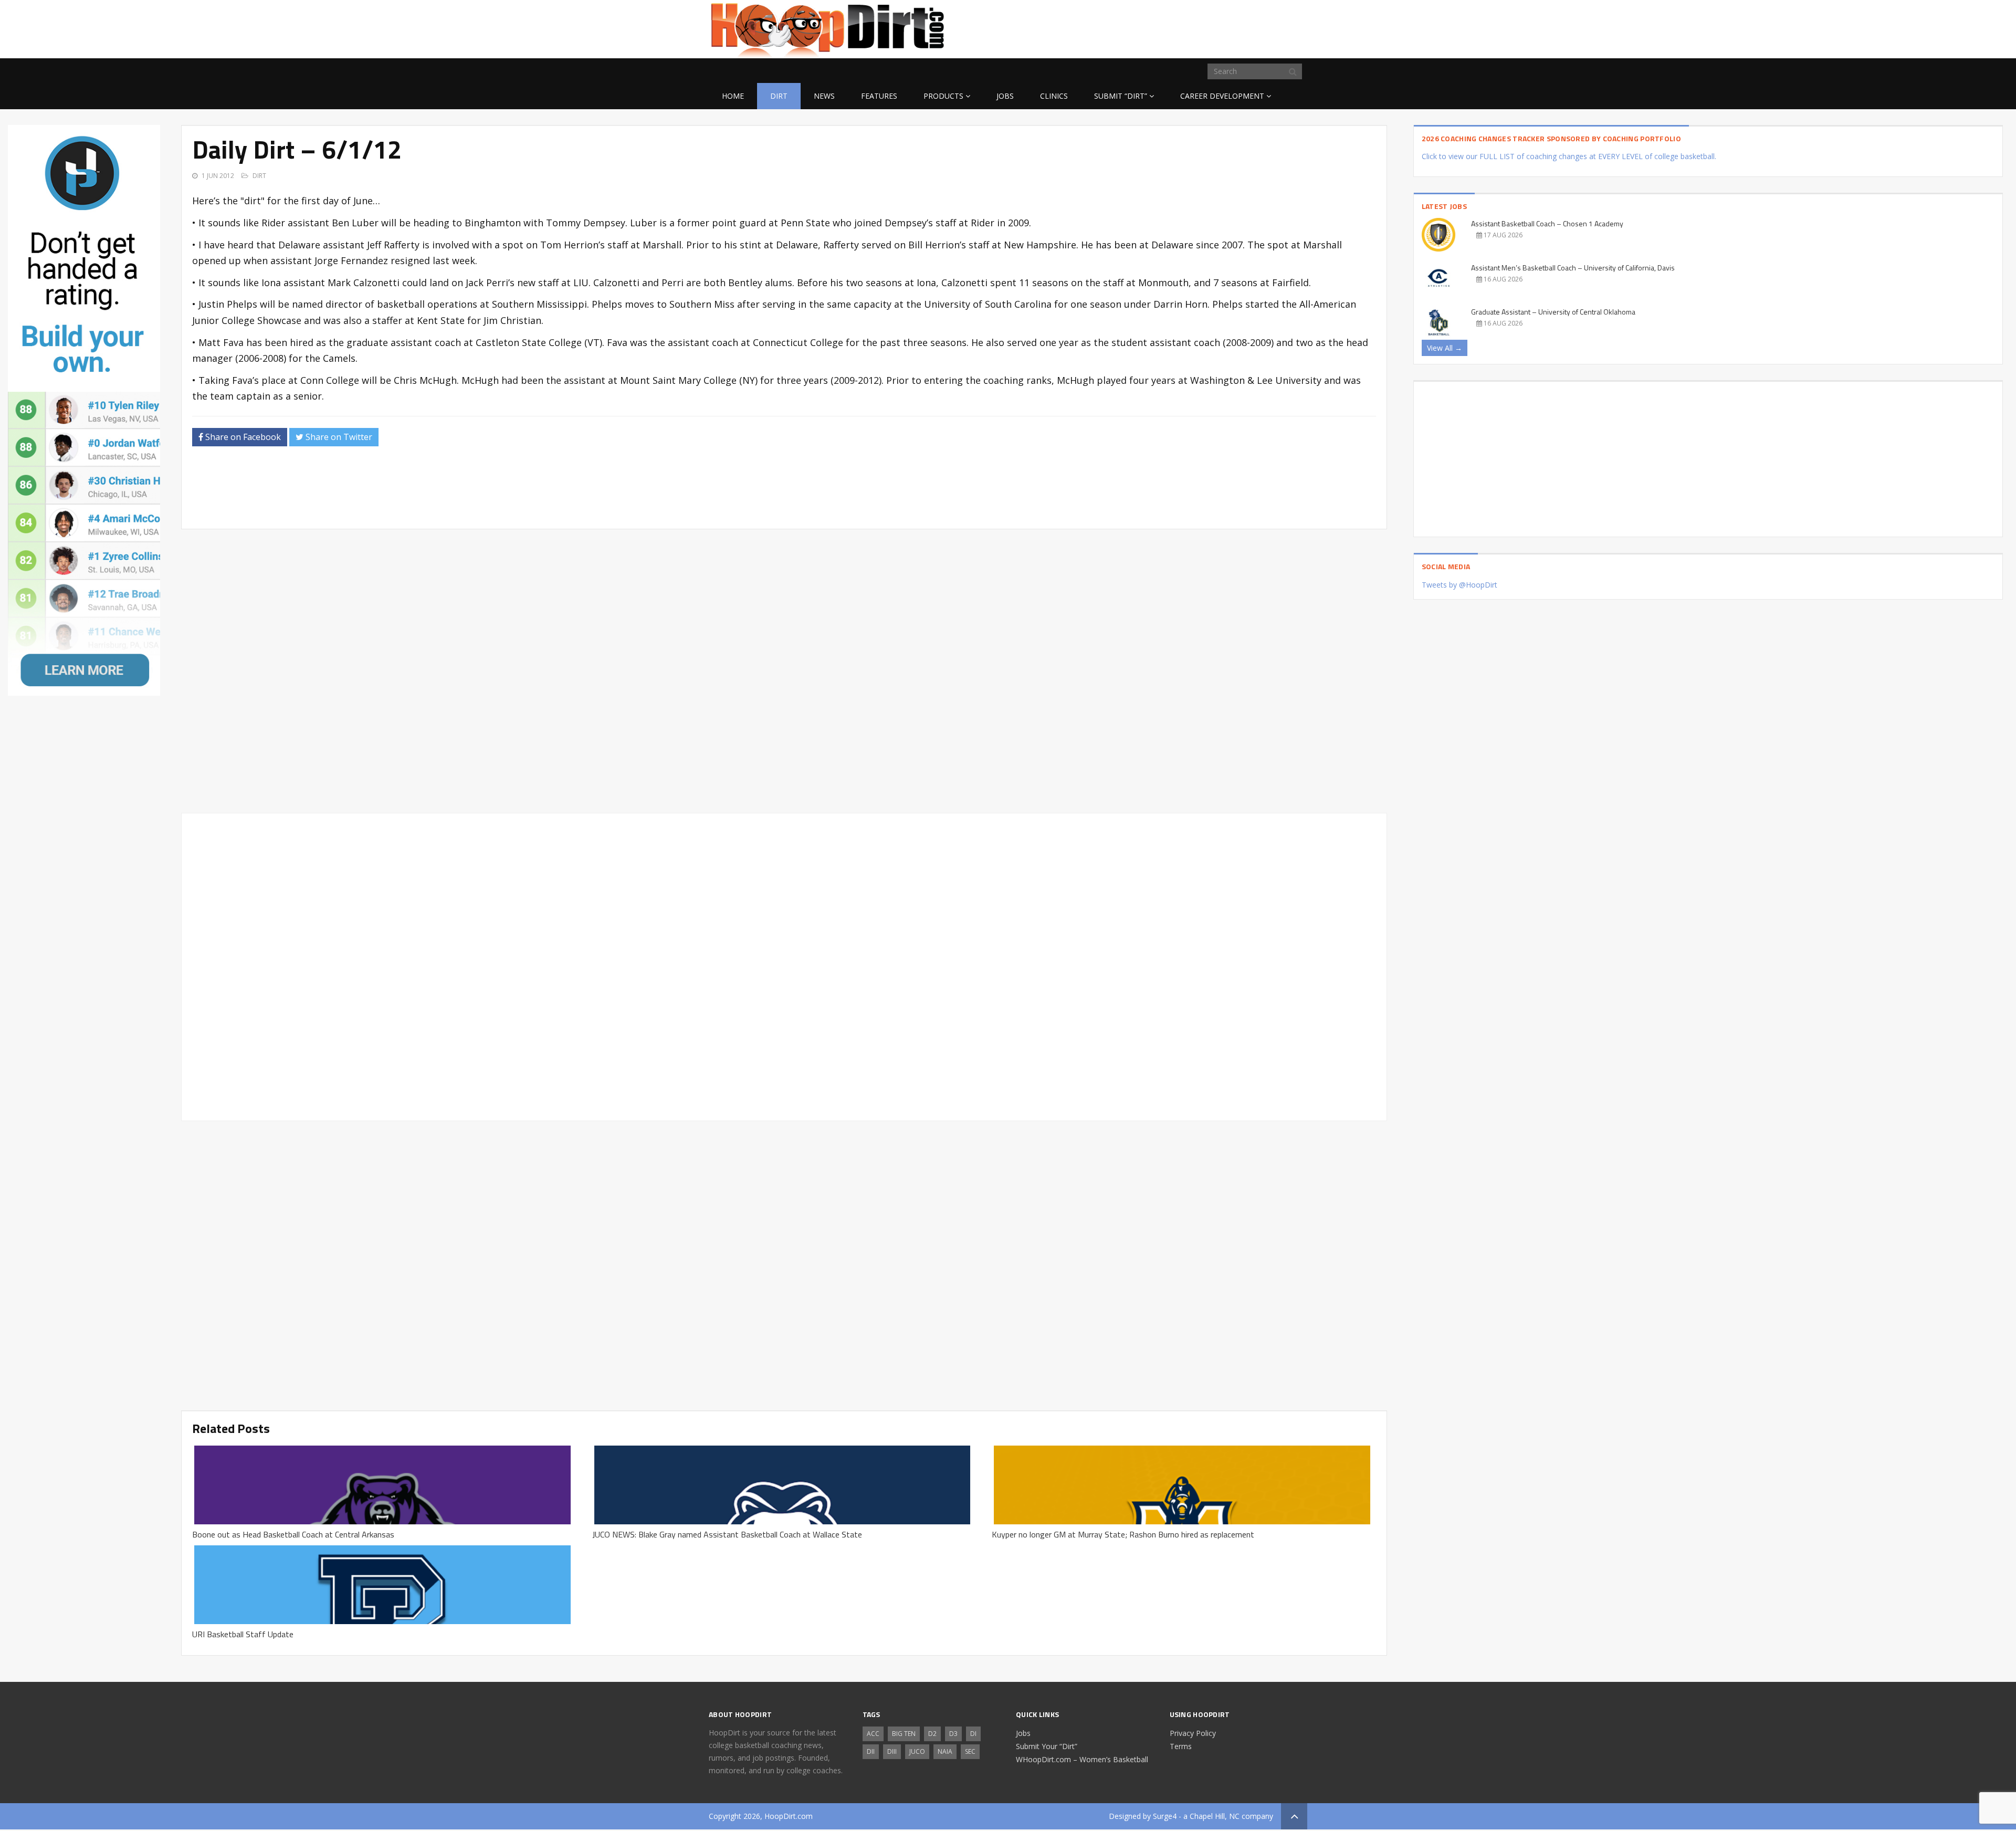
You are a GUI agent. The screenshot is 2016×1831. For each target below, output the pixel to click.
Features (879, 96)
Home (733, 96)
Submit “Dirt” (1121, 96)
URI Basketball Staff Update (243, 1634)
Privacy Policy (1193, 1733)
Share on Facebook (242, 437)
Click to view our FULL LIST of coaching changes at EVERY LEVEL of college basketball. (1569, 156)
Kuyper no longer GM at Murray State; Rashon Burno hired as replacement (1123, 1534)
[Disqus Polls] (784, 671)
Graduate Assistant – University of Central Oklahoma (1553, 312)
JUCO (917, 1751)
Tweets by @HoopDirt (1459, 585)
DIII (892, 1751)
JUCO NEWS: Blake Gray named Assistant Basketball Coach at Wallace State (727, 1534)
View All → (1445, 348)
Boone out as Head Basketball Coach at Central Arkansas (293, 1534)
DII (871, 1751)
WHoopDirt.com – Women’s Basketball (1082, 1759)
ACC (873, 1734)
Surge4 (1165, 1816)
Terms (1181, 1746)
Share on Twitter (338, 437)
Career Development (1222, 96)
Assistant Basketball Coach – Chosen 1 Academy (1547, 223)
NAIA (945, 1751)
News (824, 96)
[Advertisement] (1223, 27)
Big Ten (904, 1734)
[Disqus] (784, 965)
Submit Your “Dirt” (1047, 1746)
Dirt (779, 96)
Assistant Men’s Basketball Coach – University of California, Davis (1573, 268)
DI (973, 1734)
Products (943, 96)
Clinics (1054, 96)
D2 (932, 1734)
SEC (970, 1751)
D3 (953, 1734)
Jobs (1005, 96)
